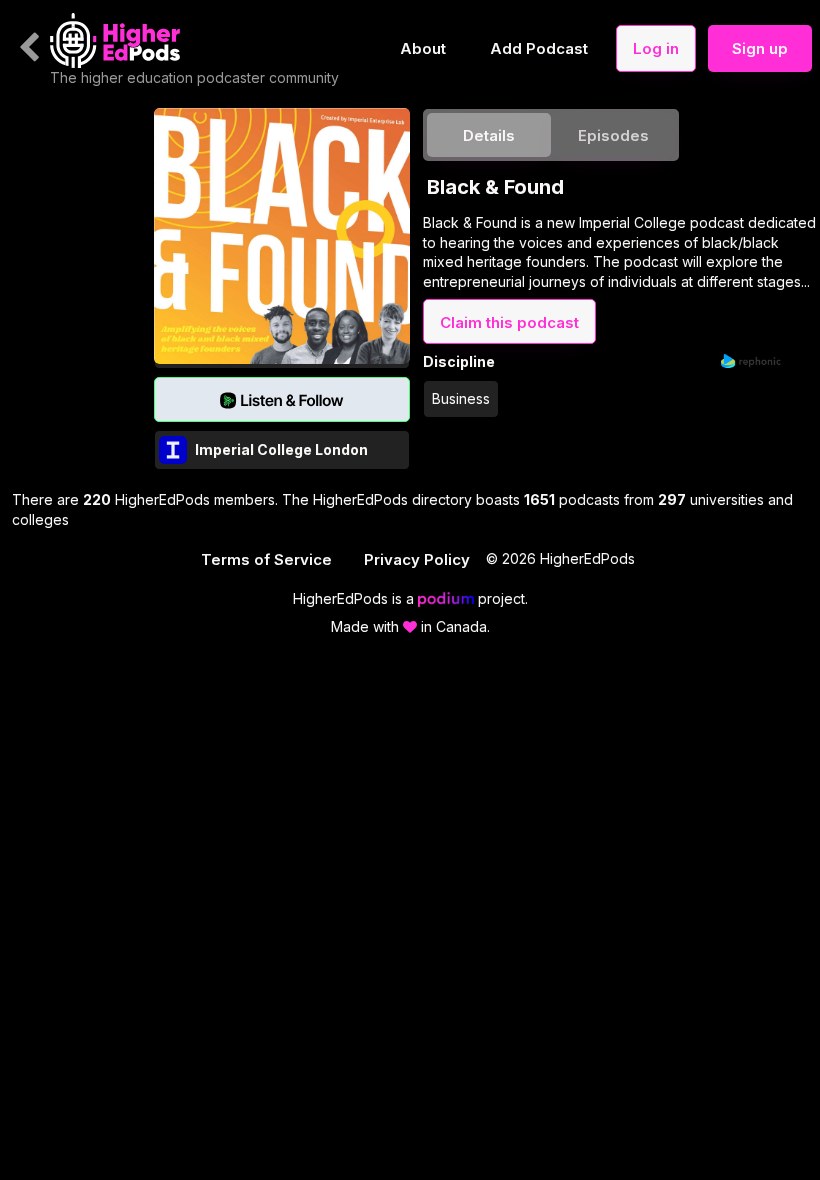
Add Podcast (539, 48)
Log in (656, 48)
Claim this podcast (509, 322)
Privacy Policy (417, 559)
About (423, 48)
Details (489, 135)
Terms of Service (266, 559)
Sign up (760, 48)
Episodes (613, 135)
